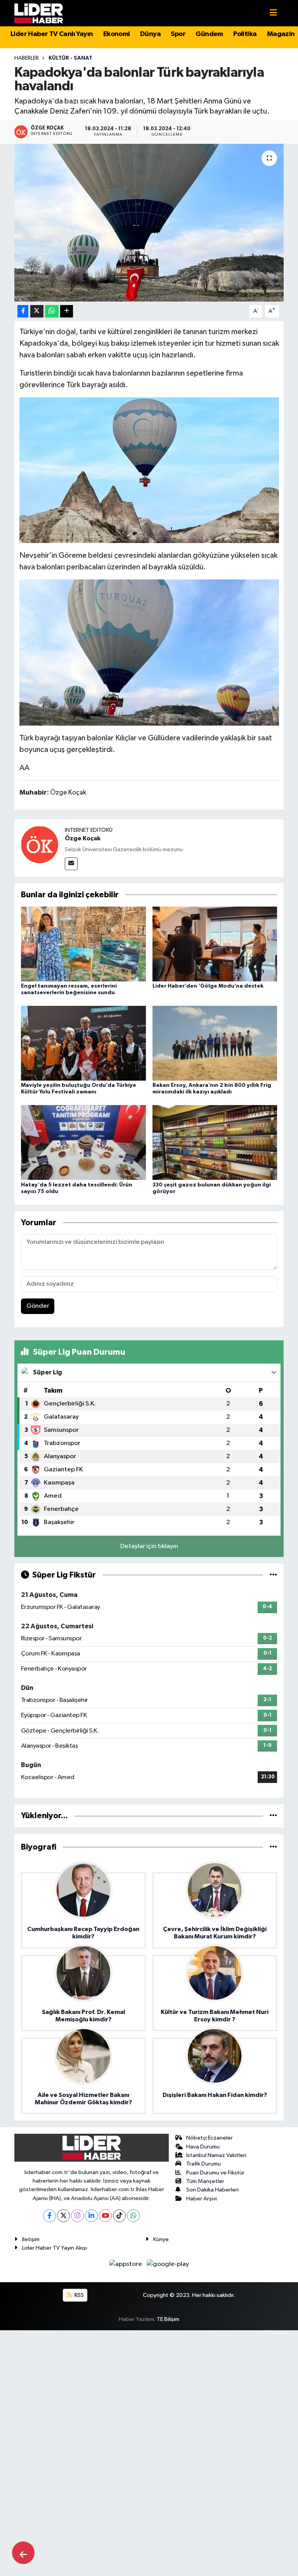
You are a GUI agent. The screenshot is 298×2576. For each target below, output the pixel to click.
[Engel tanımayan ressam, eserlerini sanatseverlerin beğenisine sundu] (83, 944)
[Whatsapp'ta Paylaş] (52, 311)
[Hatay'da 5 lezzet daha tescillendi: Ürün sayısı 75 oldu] (83, 1142)
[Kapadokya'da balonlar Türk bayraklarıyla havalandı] (149, 223)
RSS (79, 2295)
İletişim (31, 2239)
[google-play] (168, 2264)
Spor (178, 34)
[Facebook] (49, 2216)
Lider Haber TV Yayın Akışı (55, 2248)
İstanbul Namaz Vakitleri (216, 2155)
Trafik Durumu (204, 2164)
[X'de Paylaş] (37, 311)
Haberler (27, 58)
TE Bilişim (168, 2319)
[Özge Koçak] (40, 844)
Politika (245, 34)
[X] (63, 2216)
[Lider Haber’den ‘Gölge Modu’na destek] (215, 944)
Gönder (38, 1306)
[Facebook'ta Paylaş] (23, 311)
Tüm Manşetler (205, 2181)
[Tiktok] (119, 2216)
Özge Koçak (83, 838)
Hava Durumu (203, 2147)
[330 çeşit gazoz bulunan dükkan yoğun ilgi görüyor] (215, 1142)
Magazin (281, 34)
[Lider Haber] (39, 13)
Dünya (150, 34)
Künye (161, 2239)
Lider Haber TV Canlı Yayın (52, 34)
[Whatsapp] (133, 2216)
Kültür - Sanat (70, 58)
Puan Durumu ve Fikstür (215, 2173)
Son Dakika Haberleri (212, 2190)
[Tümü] (273, 1816)
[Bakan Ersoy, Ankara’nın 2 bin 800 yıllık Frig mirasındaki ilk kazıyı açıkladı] (215, 1043)
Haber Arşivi (202, 2199)
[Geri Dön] (23, 2553)
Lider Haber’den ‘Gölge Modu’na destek (208, 986)
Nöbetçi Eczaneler (210, 2138)
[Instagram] (77, 2216)
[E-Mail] (71, 864)
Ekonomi (117, 34)
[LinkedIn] (91, 2216)
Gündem (209, 34)
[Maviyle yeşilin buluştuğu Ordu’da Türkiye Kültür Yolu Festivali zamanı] (83, 1043)
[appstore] (126, 2264)
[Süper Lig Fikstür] (273, 1575)
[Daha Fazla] (67, 311)
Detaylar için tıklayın (149, 1546)
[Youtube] (105, 2216)
